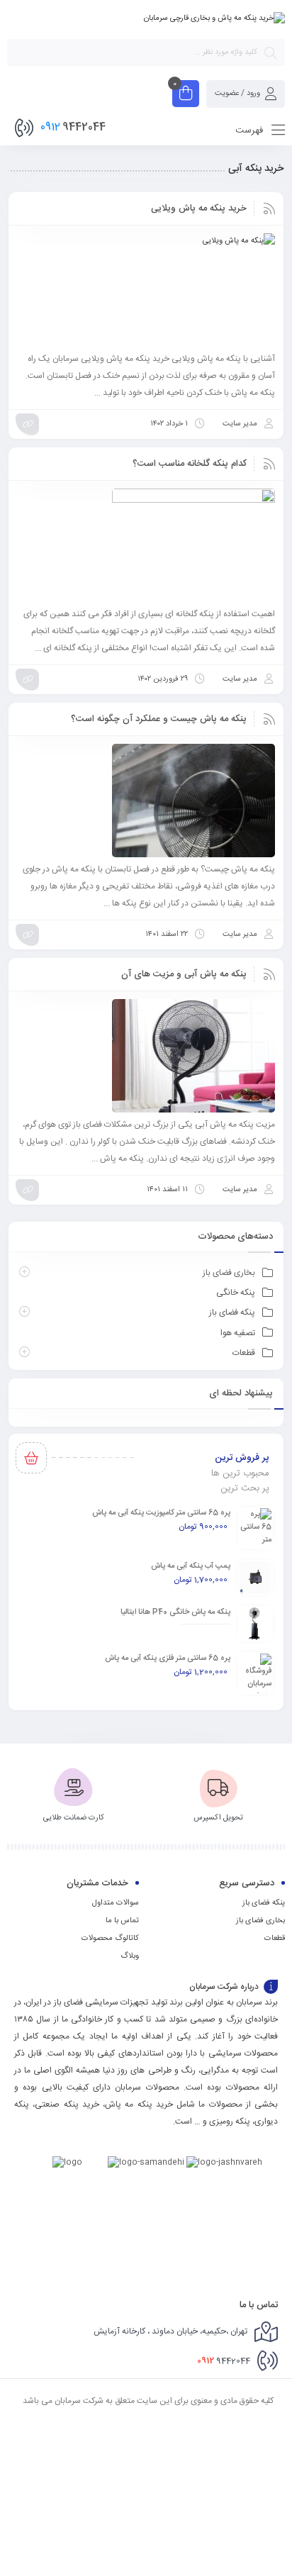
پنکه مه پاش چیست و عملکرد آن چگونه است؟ (159, 719)
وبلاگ (130, 1956)
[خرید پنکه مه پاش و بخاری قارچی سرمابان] (214, 18)
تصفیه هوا (238, 1333)
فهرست (251, 130)
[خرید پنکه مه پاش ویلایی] (146, 290)
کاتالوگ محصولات (110, 1939)
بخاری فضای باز (229, 1273)
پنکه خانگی (236, 1293)
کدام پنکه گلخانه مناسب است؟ (190, 464)
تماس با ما (122, 1921)
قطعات (244, 1353)
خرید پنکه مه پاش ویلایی (199, 208)
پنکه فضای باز (232, 1312)
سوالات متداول (116, 1903)
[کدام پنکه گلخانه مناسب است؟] (146, 545)
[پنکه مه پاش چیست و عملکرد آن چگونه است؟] (146, 801)
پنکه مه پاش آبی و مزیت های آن (184, 974)
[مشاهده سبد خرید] (186, 95)
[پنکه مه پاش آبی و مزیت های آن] (146, 1056)
